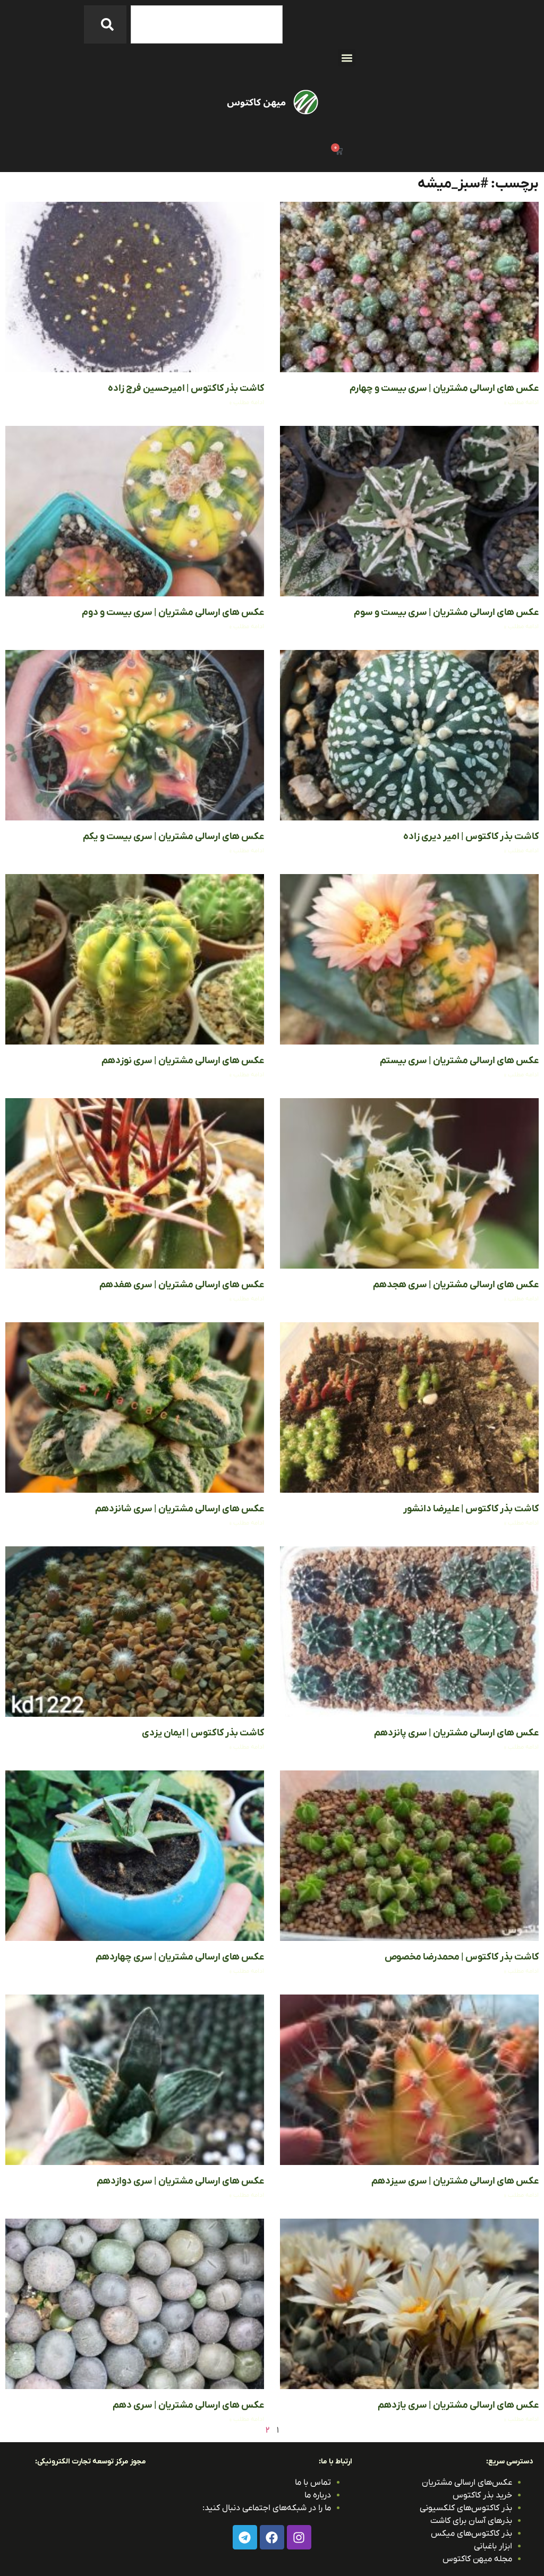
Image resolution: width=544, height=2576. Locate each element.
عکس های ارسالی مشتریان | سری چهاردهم (180, 1957)
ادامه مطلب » (521, 403)
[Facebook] (272, 2537)
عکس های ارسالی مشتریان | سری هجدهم (456, 1285)
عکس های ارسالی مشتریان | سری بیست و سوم (446, 613)
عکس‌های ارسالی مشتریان (467, 2483)
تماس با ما (313, 2483)
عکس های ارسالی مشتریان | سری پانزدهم (456, 1733)
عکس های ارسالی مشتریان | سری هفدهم (182, 1285)
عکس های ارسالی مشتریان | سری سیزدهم (455, 2181)
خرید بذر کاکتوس (482, 2495)
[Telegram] (245, 2537)
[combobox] (207, 24)
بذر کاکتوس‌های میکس (471, 2534)
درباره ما (318, 2495)
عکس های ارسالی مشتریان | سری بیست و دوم (173, 613)
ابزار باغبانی (493, 2546)
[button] (347, 58)
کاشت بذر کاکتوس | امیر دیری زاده (471, 837)
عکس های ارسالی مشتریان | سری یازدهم (458, 2405)
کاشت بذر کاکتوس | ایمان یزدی (203, 1733)
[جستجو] (105, 24)
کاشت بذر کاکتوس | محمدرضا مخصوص (462, 1957)
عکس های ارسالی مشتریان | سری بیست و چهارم (444, 388)
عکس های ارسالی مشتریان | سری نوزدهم (183, 1061)
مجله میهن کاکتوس (477, 2559)
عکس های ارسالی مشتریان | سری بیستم (459, 1061)
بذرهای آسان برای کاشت (471, 2521)
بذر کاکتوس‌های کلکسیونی (466, 2508)
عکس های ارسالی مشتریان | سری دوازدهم (180, 2181)
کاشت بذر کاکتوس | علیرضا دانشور (471, 1509)
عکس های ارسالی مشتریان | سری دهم (188, 2405)
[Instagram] (299, 2537)
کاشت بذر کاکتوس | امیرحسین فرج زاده (186, 388)
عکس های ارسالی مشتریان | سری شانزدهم (180, 1509)
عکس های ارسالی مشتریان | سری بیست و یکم (173, 837)
